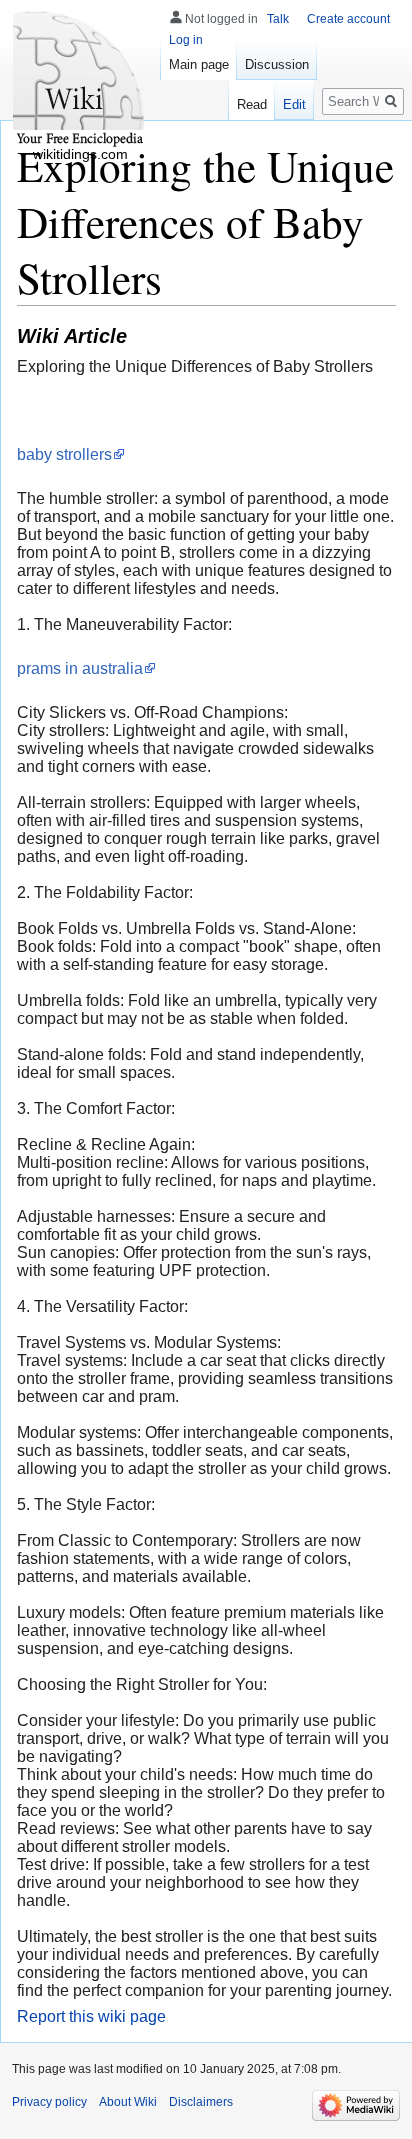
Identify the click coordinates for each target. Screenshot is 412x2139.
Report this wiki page (91, 2016)
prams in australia (80, 668)
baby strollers (64, 454)
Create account (348, 19)
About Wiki (128, 2102)
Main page (199, 64)
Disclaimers (201, 2102)
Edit (294, 104)
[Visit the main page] (80, 80)
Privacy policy (49, 2102)
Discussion (277, 64)
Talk (278, 19)
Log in (186, 40)
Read (252, 104)
